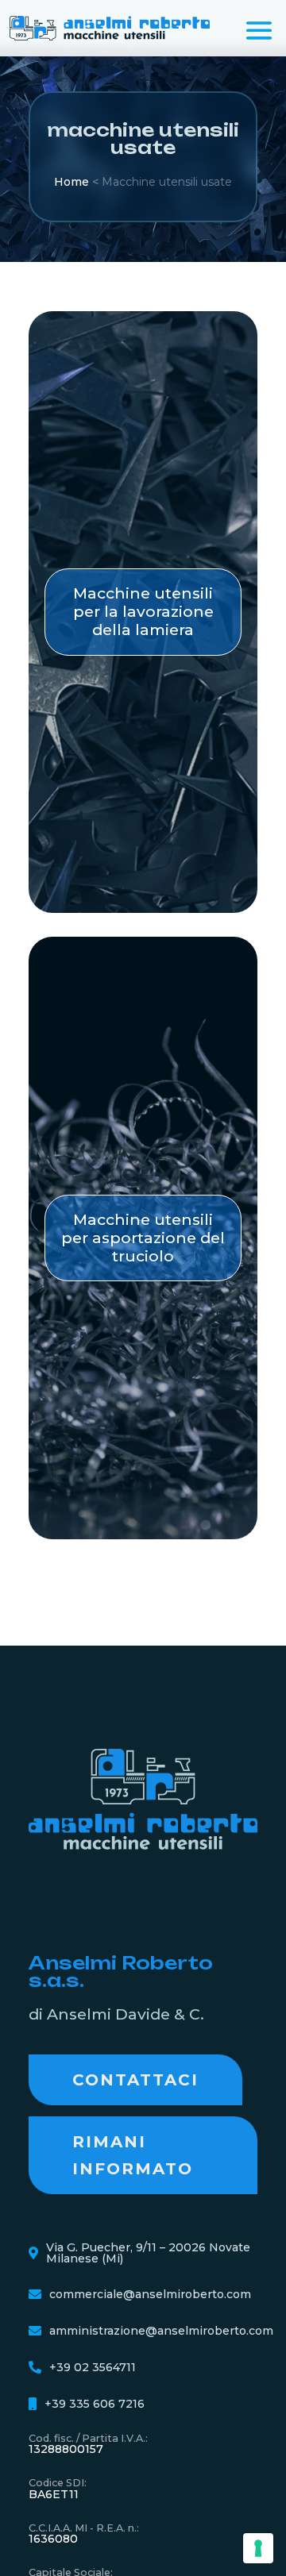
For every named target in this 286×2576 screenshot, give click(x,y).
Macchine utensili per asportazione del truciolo (143, 1238)
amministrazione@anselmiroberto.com (161, 2331)
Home (71, 182)
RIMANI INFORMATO (133, 2155)
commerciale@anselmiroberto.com (150, 2294)
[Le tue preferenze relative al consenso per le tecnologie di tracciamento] (258, 2548)
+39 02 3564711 (93, 2367)
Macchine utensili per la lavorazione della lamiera (143, 611)
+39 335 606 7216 (95, 2404)
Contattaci (135, 2080)
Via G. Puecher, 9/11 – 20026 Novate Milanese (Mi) (148, 2253)
